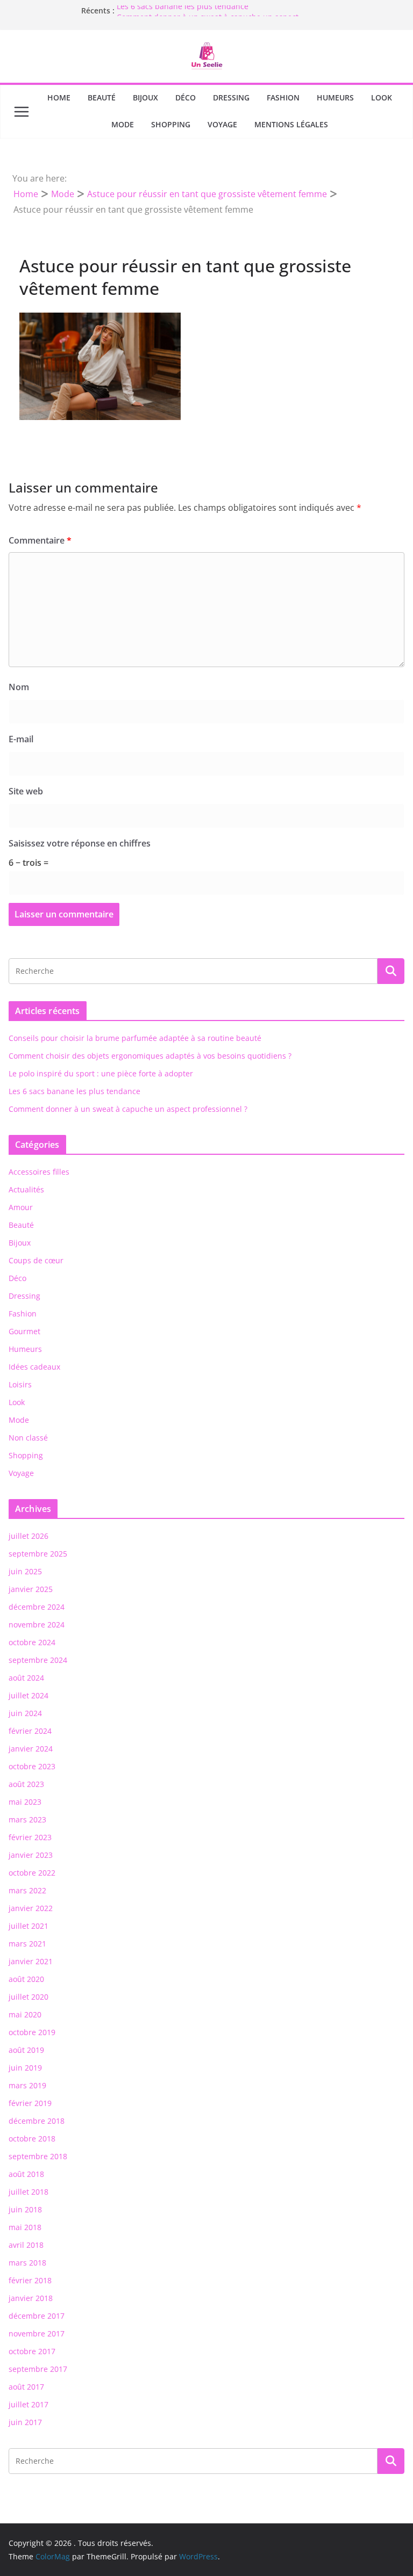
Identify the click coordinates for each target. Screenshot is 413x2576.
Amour (21, 1207)
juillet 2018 (29, 2192)
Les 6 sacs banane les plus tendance (183, 10)
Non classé (28, 1438)
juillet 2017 (29, 2404)
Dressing (231, 97)
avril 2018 (26, 2245)
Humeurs (335, 97)
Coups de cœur (36, 1260)
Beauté (102, 97)
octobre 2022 (32, 1873)
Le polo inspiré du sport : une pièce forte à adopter (101, 1073)
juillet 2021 (29, 1926)
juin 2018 (25, 2209)
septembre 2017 (38, 2369)
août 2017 (26, 2387)
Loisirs (20, 1384)
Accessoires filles (39, 1172)
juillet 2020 (29, 1997)
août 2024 (26, 1678)
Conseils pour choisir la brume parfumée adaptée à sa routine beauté (135, 1038)
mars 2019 (27, 2085)
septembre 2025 (38, 1554)
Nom (19, 687)
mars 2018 (27, 2263)
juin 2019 (25, 2068)
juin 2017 (25, 2422)
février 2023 (30, 1837)
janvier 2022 (31, 1908)
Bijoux (145, 97)
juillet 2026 (29, 1536)
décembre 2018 (37, 2121)
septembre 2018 (38, 2156)
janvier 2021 (31, 1961)
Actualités (26, 1189)
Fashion (283, 97)
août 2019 (26, 2050)
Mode (123, 124)
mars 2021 (27, 1944)
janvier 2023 (31, 1855)
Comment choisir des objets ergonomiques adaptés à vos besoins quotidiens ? (150, 1056)
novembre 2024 (37, 1625)
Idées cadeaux (34, 1367)
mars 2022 (27, 1890)
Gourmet (24, 1331)
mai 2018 (25, 2227)
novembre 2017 (37, 2333)
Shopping (171, 124)
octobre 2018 (32, 2139)
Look (382, 97)
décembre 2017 (37, 2316)
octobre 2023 (32, 1766)
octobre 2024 (32, 1642)
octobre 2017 (32, 2351)
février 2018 (30, 2280)
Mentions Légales (291, 124)
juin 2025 (25, 1571)
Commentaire (40, 540)
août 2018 (26, 2174)
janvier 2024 (31, 1749)
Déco (186, 97)
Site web (26, 791)
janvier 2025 (31, 1589)
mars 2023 (27, 1819)
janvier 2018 (31, 2298)
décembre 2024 (37, 1607)
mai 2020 (25, 2014)
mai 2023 (25, 1802)
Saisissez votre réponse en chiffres (80, 843)
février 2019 (30, 2103)
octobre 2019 (32, 2032)
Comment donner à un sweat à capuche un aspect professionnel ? (128, 1109)
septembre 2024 (38, 1660)
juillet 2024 (29, 1695)
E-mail (21, 739)
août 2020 (26, 1979)
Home (59, 97)
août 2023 (26, 1784)
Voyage (222, 124)
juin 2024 (25, 1713)
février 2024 (30, 1731)
